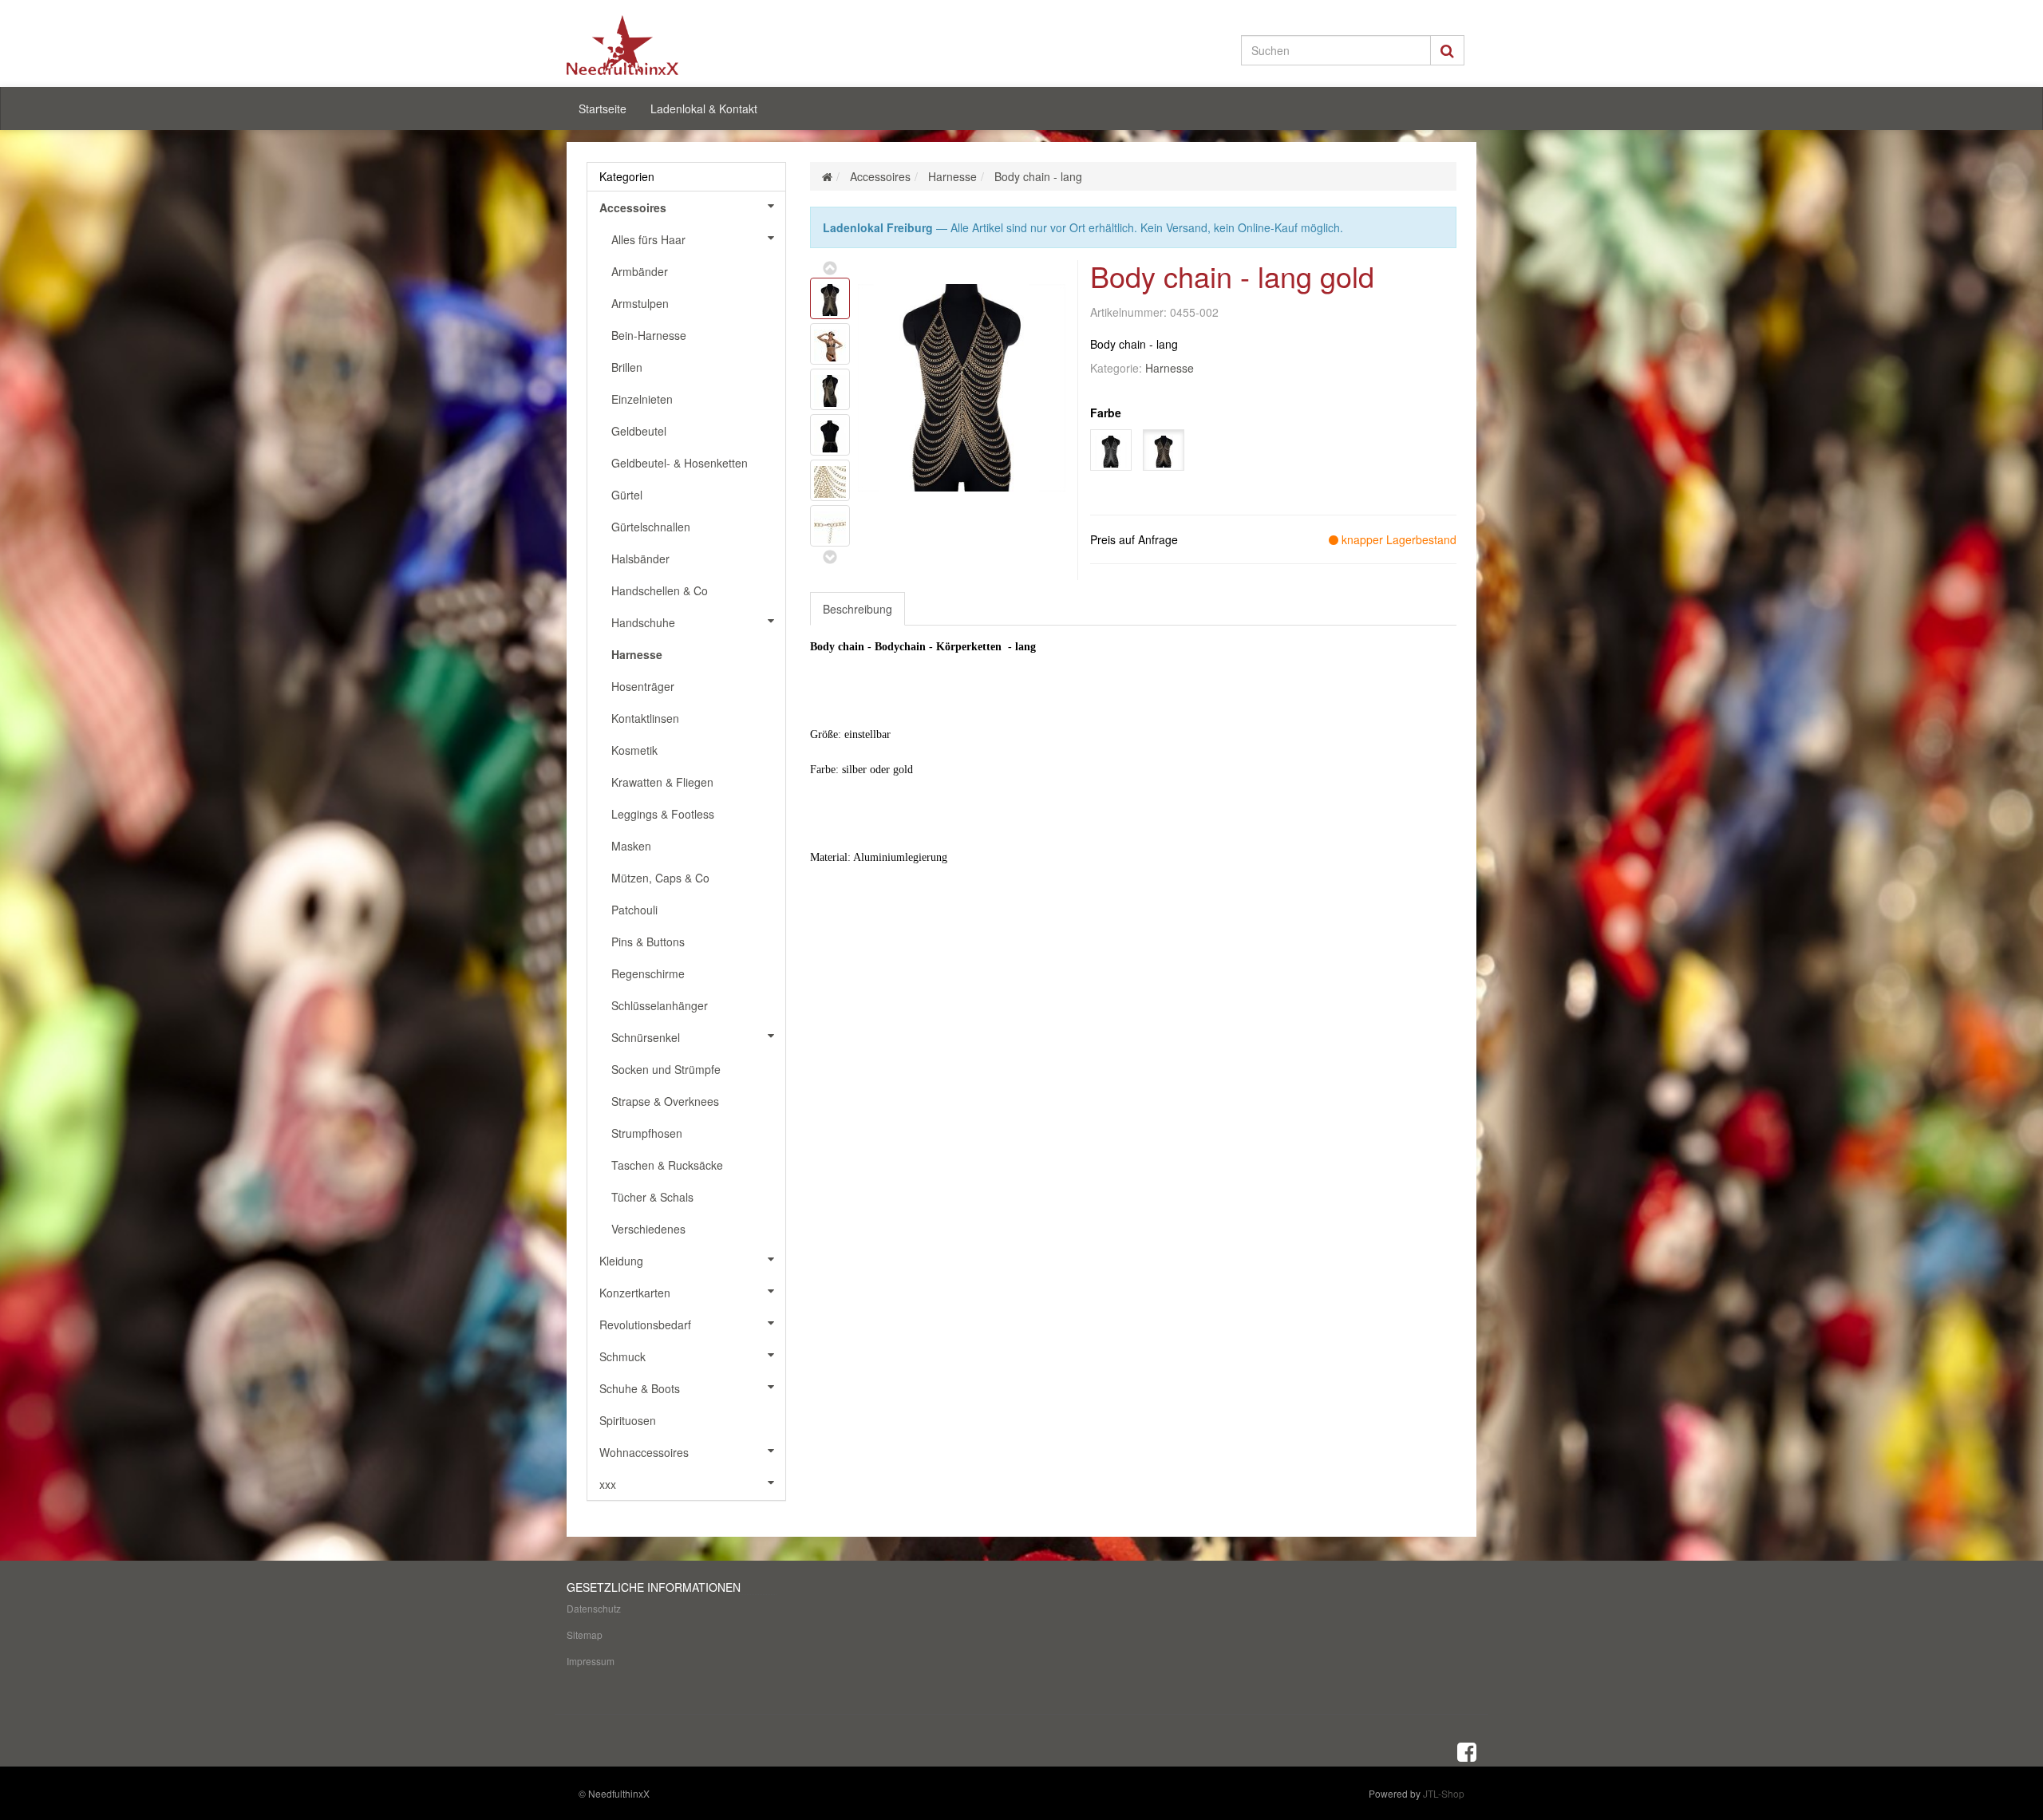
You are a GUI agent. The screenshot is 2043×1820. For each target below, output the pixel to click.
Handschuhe (643, 622)
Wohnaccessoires (644, 1452)
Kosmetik (634, 750)
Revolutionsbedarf (645, 1325)
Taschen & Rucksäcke (667, 1165)
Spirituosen (628, 1420)
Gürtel (627, 495)
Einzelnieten (642, 399)
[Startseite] (827, 176)
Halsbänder (640, 559)
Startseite (603, 109)
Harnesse (1170, 368)
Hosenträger (643, 686)
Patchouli (634, 910)
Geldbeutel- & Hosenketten (680, 463)
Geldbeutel (639, 431)
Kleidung (621, 1261)
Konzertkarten (635, 1293)
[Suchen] (1447, 50)
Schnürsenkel (646, 1037)
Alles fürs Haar (648, 239)
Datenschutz (594, 1608)
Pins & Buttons (648, 942)
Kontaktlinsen (645, 718)
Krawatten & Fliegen (662, 782)
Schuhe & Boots (640, 1388)
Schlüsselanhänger (660, 1005)
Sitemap (585, 1634)
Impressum (591, 1661)
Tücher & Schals (652, 1197)
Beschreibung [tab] (858, 609)
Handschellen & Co (660, 590)
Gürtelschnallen (651, 527)
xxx (608, 1484)
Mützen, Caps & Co (660, 878)
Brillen (627, 367)
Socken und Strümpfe (666, 1069)
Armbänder (640, 271)
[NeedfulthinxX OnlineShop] (710, 45)
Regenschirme (648, 973)
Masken (631, 846)
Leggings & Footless (663, 814)
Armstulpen (640, 303)
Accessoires (633, 207)
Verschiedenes (648, 1229)
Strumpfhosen (647, 1133)
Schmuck (622, 1356)
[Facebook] (1467, 1751)
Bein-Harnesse (649, 335)
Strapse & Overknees (665, 1101)
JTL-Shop (1444, 1793)
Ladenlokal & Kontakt (704, 109)
